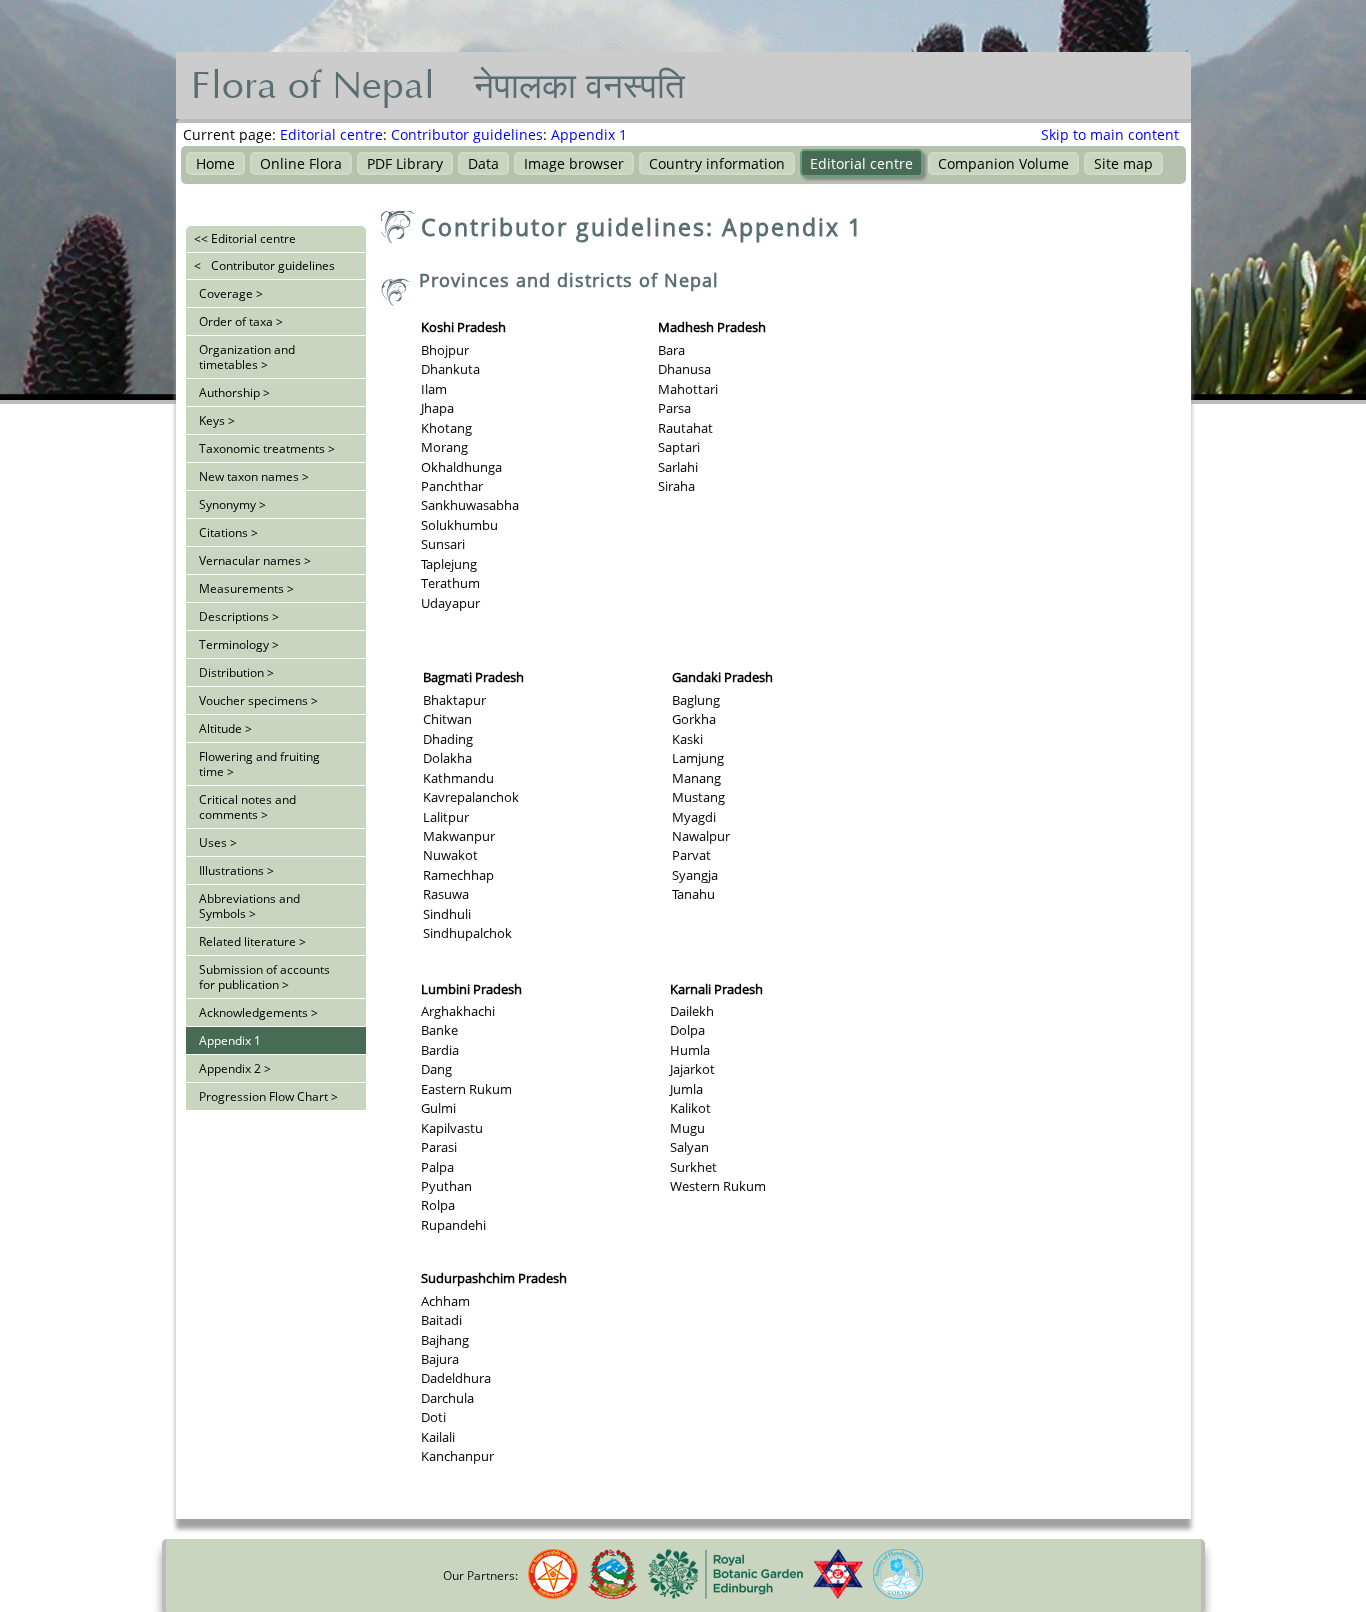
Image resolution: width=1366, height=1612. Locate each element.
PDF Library (405, 163)
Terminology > (239, 644)
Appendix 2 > (235, 1068)
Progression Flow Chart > (268, 1096)
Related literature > (252, 941)
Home (215, 163)
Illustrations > (236, 870)
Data (483, 163)
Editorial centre (331, 134)
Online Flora (301, 163)
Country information (717, 163)
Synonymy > (232, 504)
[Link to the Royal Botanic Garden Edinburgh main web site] (725, 1594)
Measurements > (246, 588)
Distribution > (236, 672)
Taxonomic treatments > (267, 448)
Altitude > (225, 728)
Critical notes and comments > (247, 807)
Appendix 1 (589, 134)
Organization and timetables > (247, 357)
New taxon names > (254, 476)
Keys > (217, 420)
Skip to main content (1110, 134)
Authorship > (234, 392)
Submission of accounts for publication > (264, 977)
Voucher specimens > (258, 700)
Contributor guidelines (467, 134)
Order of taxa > (241, 321)
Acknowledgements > (258, 1012)
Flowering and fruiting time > (259, 764)
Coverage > (231, 293)
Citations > (228, 532)
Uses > (218, 842)
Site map (1123, 163)
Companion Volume (1003, 163)
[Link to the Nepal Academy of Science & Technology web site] (553, 1594)
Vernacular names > (255, 560)
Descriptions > (239, 616)
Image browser (574, 163)
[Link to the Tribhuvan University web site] (838, 1594)
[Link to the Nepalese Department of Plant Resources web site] (613, 1594)
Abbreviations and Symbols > (249, 906)
